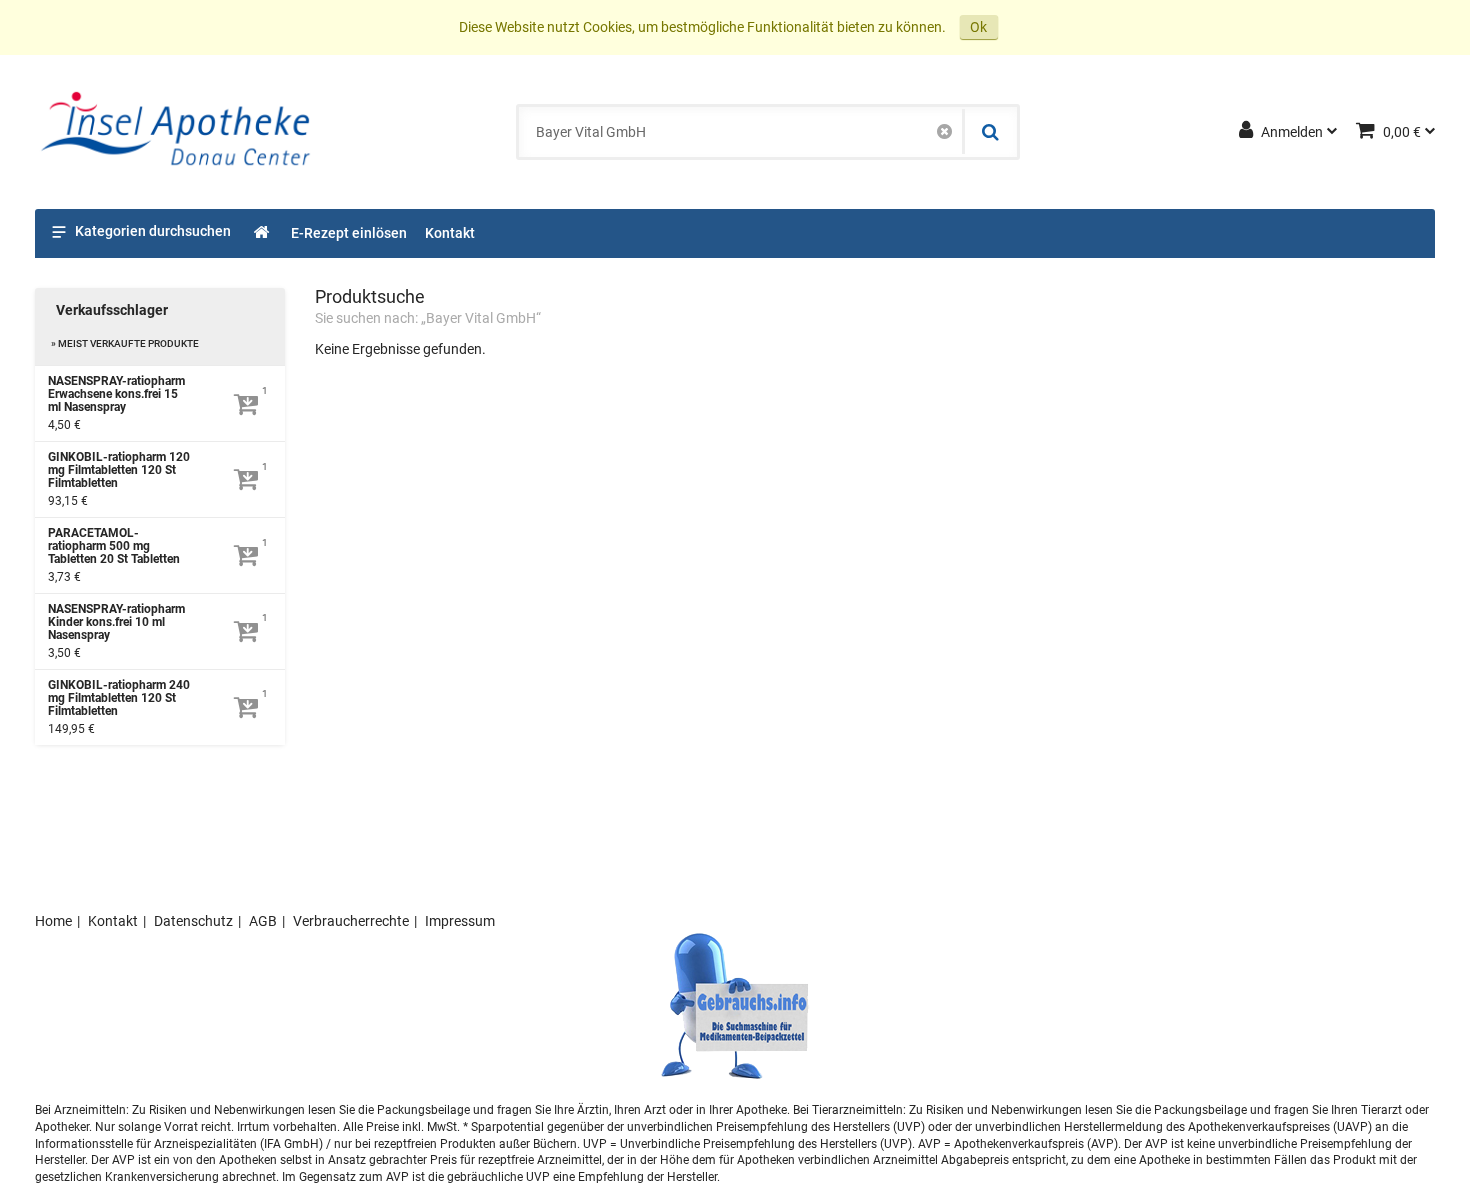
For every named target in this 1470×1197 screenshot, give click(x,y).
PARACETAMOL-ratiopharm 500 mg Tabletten (114, 546)
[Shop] (262, 233)
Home (53, 921)
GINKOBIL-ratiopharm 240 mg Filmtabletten (119, 698)
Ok (978, 27)
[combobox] (741, 132)
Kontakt (113, 921)
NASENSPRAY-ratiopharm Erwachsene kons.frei (116, 394)
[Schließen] (944, 132)
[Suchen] (989, 131)
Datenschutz (193, 921)
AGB (263, 921)
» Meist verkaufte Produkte (125, 343)
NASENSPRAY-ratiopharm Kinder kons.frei (116, 622)
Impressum (460, 921)
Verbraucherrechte (351, 921)
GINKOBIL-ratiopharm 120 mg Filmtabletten (119, 470)
